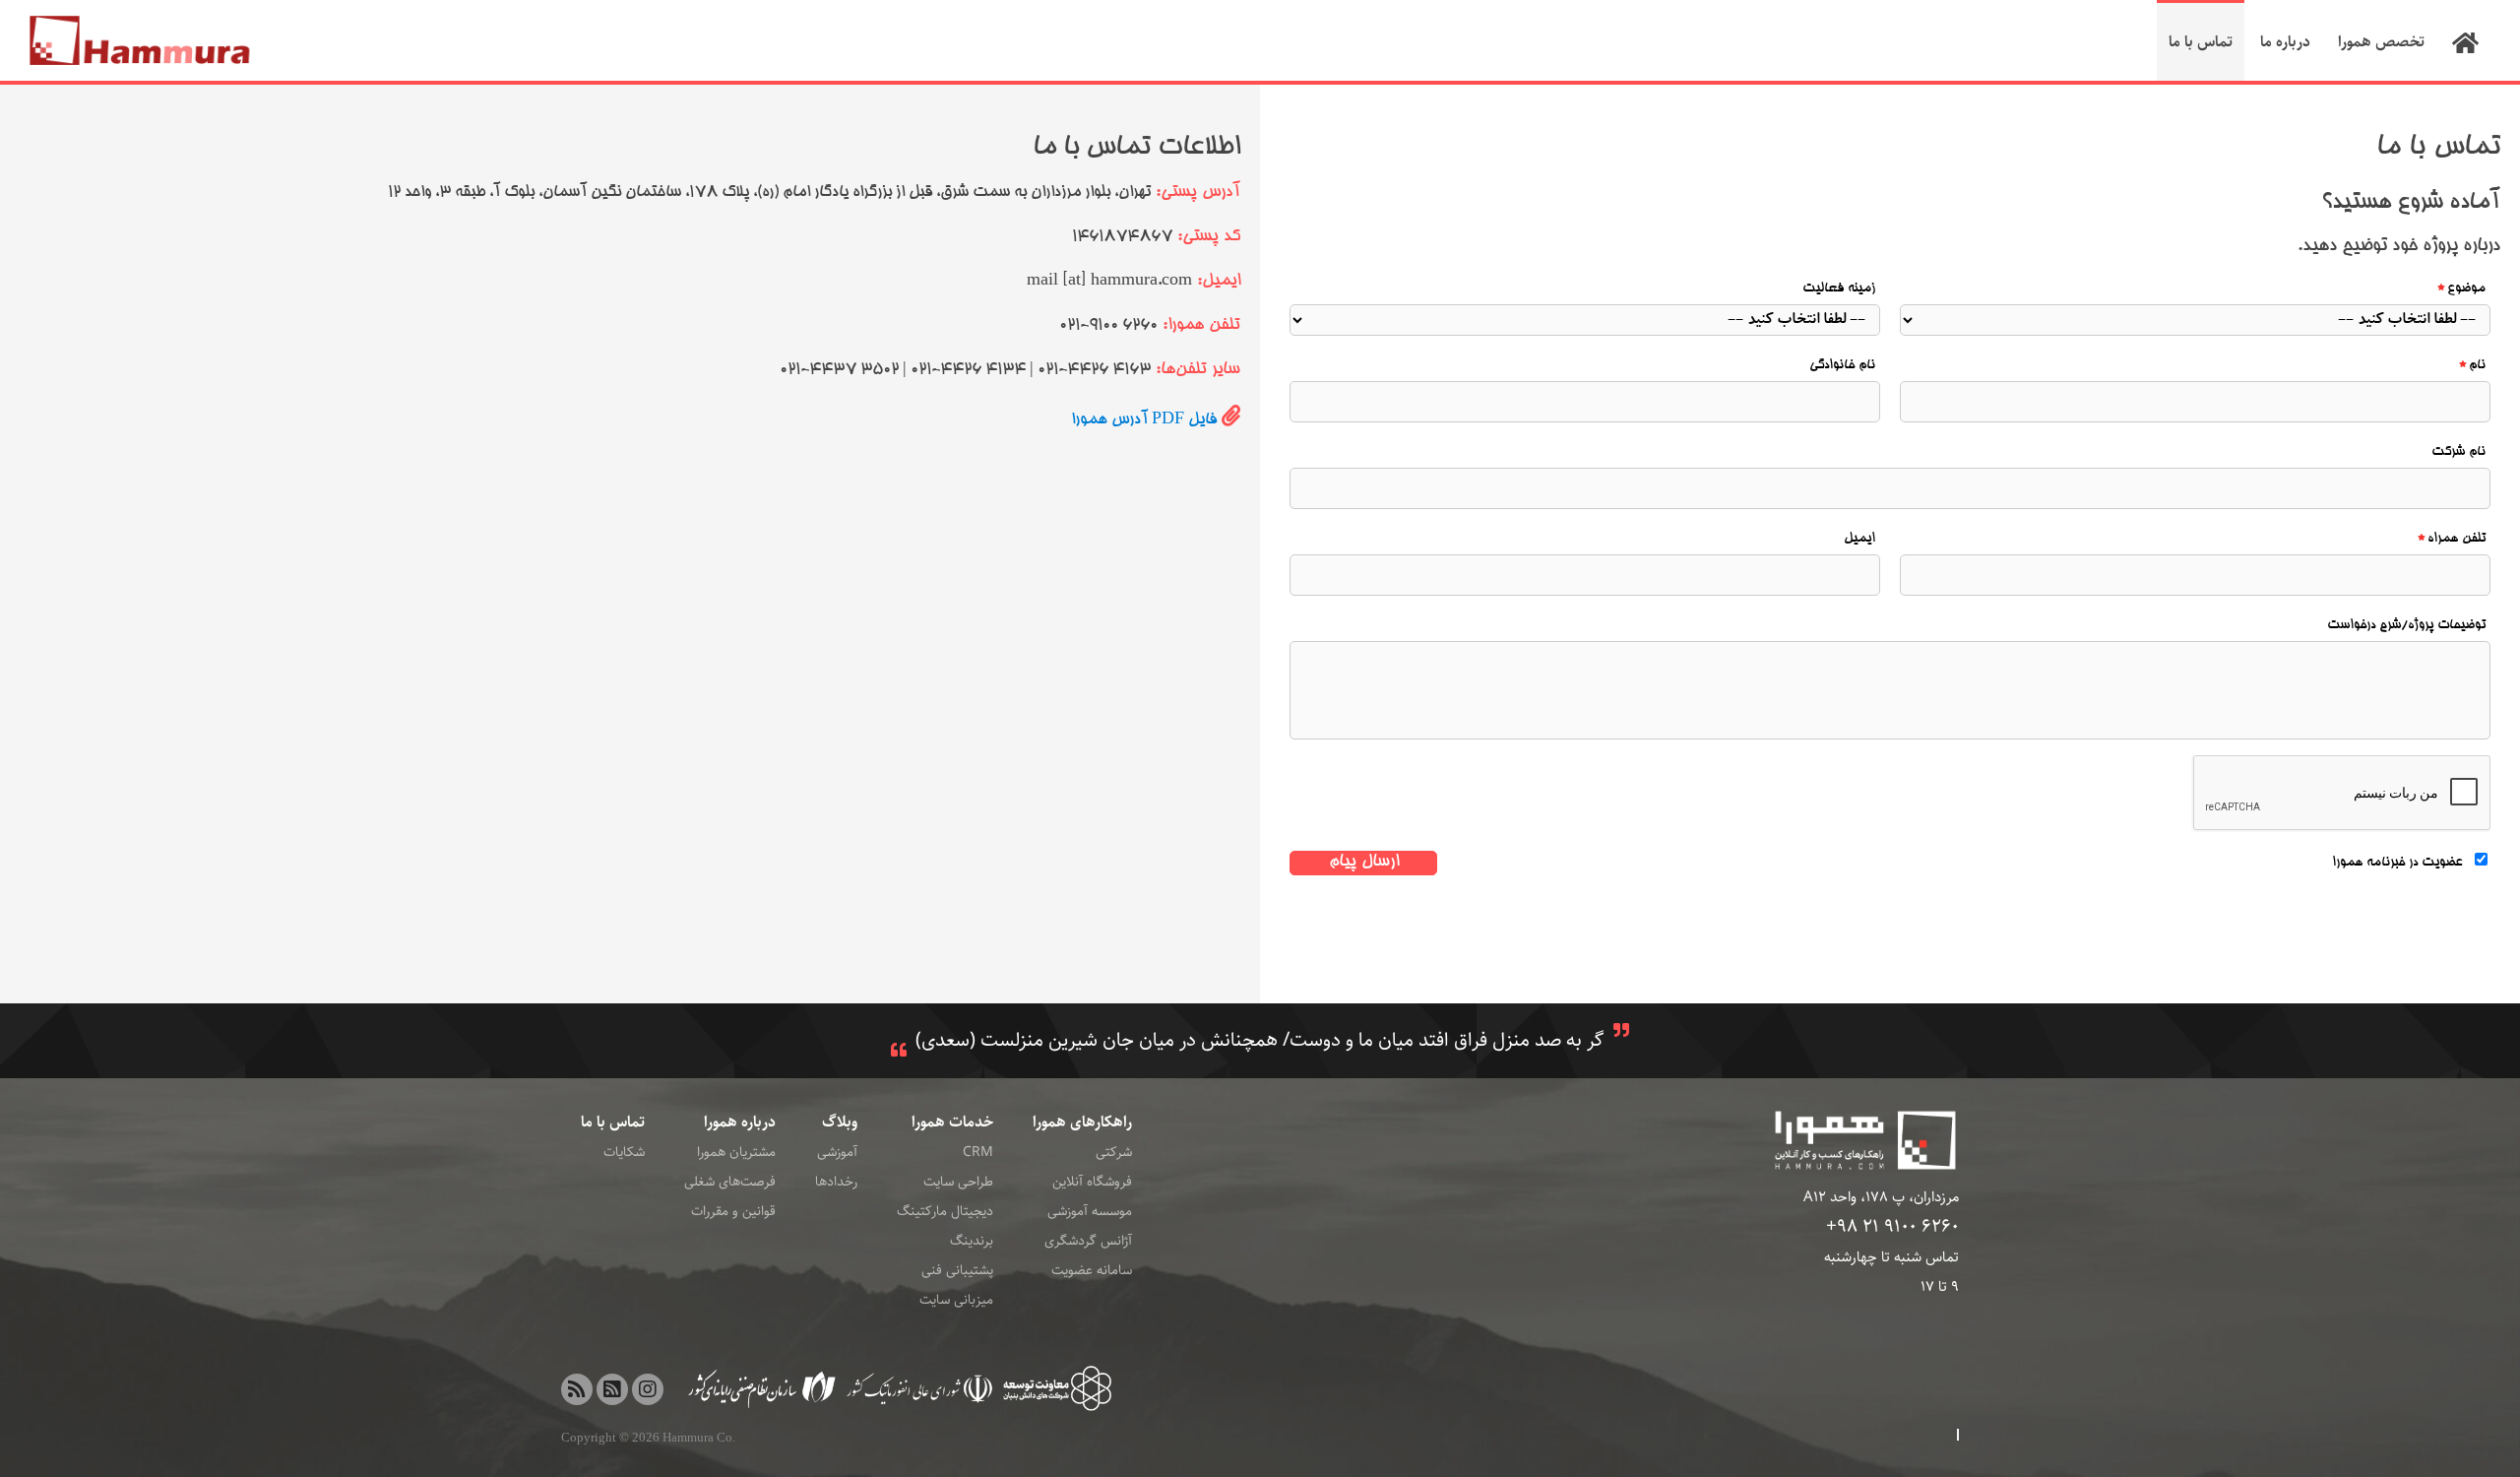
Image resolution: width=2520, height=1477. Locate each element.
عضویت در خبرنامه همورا (2397, 863)
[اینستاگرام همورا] (648, 1389)
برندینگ (972, 1241)
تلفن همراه (2457, 539)
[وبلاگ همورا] (577, 1389)
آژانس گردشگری (1088, 1241)
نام (2477, 366)
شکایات (624, 1152)
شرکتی (1114, 1152)
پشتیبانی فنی (957, 1270)
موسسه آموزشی (1090, 1211)
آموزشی (837, 1152)
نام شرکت (2458, 452)
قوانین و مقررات (733, 1211)
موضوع (2466, 289)
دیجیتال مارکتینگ (945, 1211)
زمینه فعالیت (1839, 289)
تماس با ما (613, 1122)
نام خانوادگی (1842, 366)
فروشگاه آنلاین (1092, 1182)
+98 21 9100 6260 (1892, 1226)
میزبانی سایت (956, 1300)
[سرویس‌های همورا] (612, 1389)
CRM (978, 1152)
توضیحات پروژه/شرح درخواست (2406, 626)
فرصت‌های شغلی (730, 1182)
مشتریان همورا (736, 1152)
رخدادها (836, 1182)
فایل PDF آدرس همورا (1144, 420)
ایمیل (1859, 539)
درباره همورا (740, 1122)
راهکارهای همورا (1082, 1122)
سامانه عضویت (1092, 1270)
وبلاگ (840, 1122)
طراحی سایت (958, 1182)
